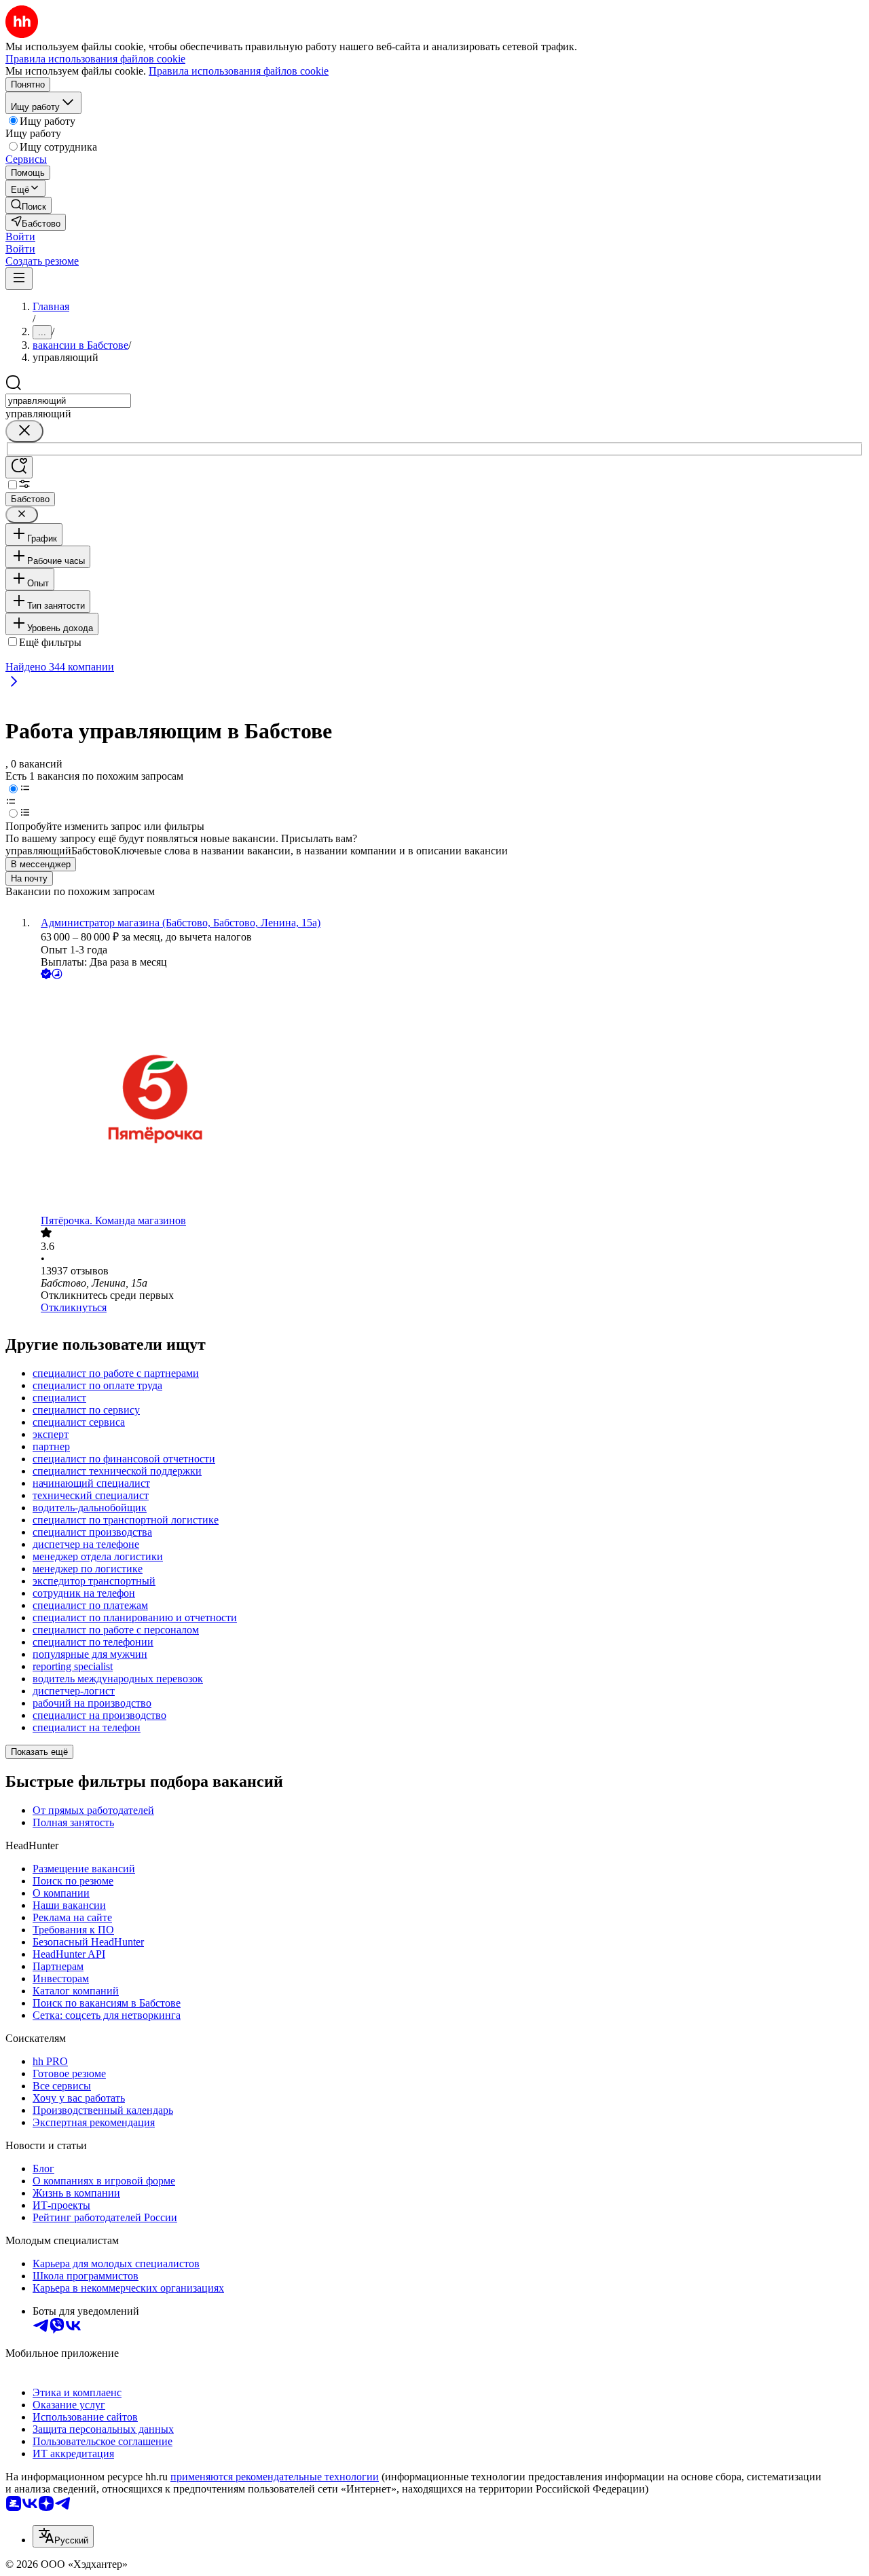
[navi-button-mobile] (19, 279)
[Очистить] (24, 431)
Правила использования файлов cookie (239, 71)
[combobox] (68, 401)
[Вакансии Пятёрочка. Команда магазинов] (448, 1098)
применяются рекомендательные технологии (275, 2477)
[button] (20, 236)
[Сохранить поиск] (19, 467)
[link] (29, 205)
